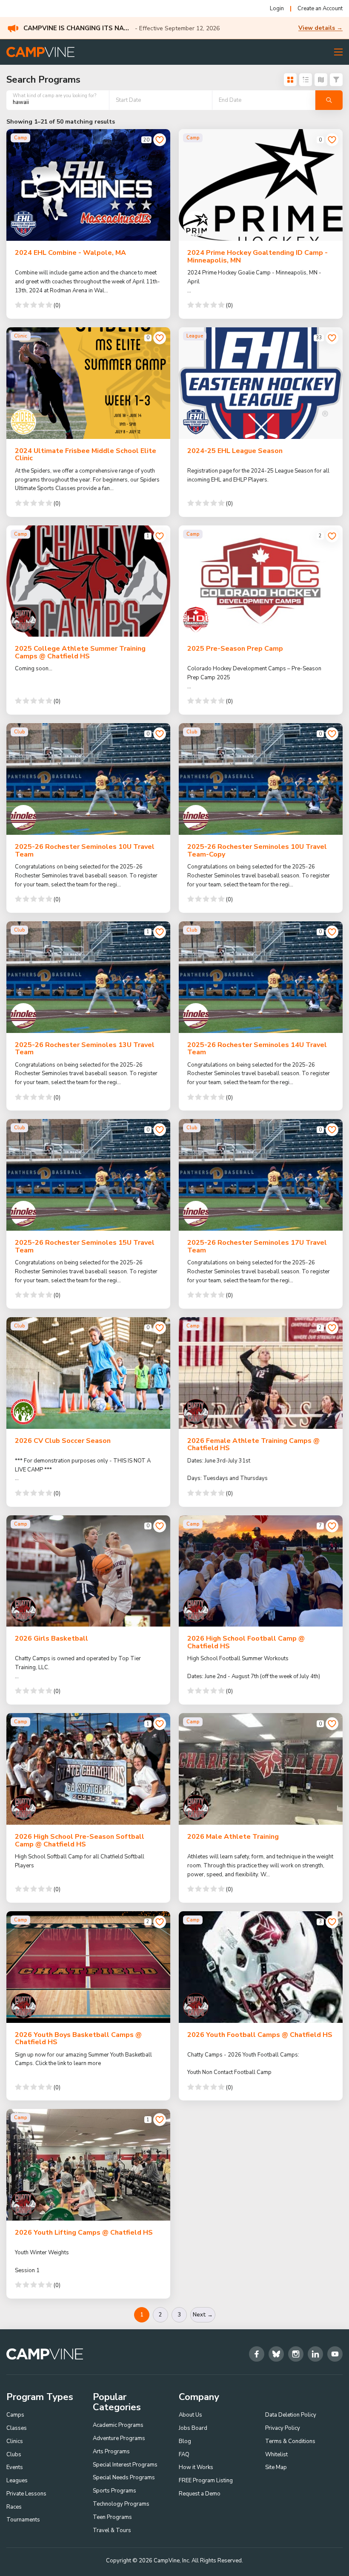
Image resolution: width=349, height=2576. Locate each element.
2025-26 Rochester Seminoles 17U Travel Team (257, 1246)
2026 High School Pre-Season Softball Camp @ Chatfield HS (80, 1840)
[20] (160, 140)
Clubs (14, 2455)
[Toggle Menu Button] (338, 52)
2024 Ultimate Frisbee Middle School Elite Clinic (86, 455)
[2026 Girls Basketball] (88, 1571)
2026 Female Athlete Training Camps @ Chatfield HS (253, 1445)
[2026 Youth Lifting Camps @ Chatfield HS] (88, 2165)
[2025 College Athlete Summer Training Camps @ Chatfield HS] (88, 581)
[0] (332, 140)
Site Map (276, 2467)
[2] (332, 536)
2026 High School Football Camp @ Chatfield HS (246, 1642)
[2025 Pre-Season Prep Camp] (261, 581)
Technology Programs (121, 2504)
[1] (160, 536)
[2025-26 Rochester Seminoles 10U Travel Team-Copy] (261, 779)
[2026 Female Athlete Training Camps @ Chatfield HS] (261, 1373)
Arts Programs (111, 2452)
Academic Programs (118, 2425)
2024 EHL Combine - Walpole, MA (70, 253)
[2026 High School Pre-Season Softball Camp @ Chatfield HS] (88, 1769)
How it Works (196, 2467)
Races (14, 2507)
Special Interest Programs (125, 2465)
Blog (185, 2441)
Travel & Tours (112, 2530)
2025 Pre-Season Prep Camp (235, 649)
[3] (332, 1922)
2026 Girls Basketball (51, 1638)
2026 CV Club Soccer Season (63, 1441)
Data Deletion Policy (291, 2415)
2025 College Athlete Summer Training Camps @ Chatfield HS (80, 652)
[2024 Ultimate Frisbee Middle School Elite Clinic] (88, 383)
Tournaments (23, 2520)
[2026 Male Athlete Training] (261, 1769)
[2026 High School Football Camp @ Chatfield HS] (261, 1571)
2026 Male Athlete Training (233, 1837)
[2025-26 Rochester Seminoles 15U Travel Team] (88, 1175)
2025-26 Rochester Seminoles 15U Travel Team (85, 1246)
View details (320, 28)
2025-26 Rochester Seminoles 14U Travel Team (257, 1049)
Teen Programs (112, 2517)
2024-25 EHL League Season (235, 451)
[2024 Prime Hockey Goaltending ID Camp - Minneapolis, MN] (261, 185)
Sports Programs (114, 2491)
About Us (190, 2415)
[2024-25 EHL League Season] (261, 383)
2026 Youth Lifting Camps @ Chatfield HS (84, 2233)
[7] (332, 1526)
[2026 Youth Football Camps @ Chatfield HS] (261, 1967)
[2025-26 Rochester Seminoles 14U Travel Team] (261, 977)
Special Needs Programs (124, 2478)
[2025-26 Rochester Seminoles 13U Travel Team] (88, 977)
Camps (15, 2415)
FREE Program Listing (206, 2481)
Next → (203, 2315)
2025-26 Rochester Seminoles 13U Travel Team (85, 1049)
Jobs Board (193, 2428)
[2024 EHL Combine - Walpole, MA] (88, 185)
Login (277, 9)
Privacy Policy (283, 2428)
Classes (17, 2428)
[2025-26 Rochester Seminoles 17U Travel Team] (261, 1175)
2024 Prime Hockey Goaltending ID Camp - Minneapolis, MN (257, 257)
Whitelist (276, 2455)
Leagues (17, 2481)
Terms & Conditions (290, 2441)
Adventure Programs (119, 2438)
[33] (332, 338)
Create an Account (320, 9)
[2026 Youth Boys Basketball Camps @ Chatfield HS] (88, 1967)
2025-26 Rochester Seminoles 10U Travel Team (85, 851)
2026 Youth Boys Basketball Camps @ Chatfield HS (78, 2039)
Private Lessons (26, 2494)
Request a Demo (200, 2494)
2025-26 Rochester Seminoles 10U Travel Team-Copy (257, 851)
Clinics (15, 2441)
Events (15, 2467)
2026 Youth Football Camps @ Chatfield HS (260, 2035)
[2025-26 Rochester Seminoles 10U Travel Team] (88, 779)
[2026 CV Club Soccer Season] (88, 1373)
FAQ (184, 2455)
